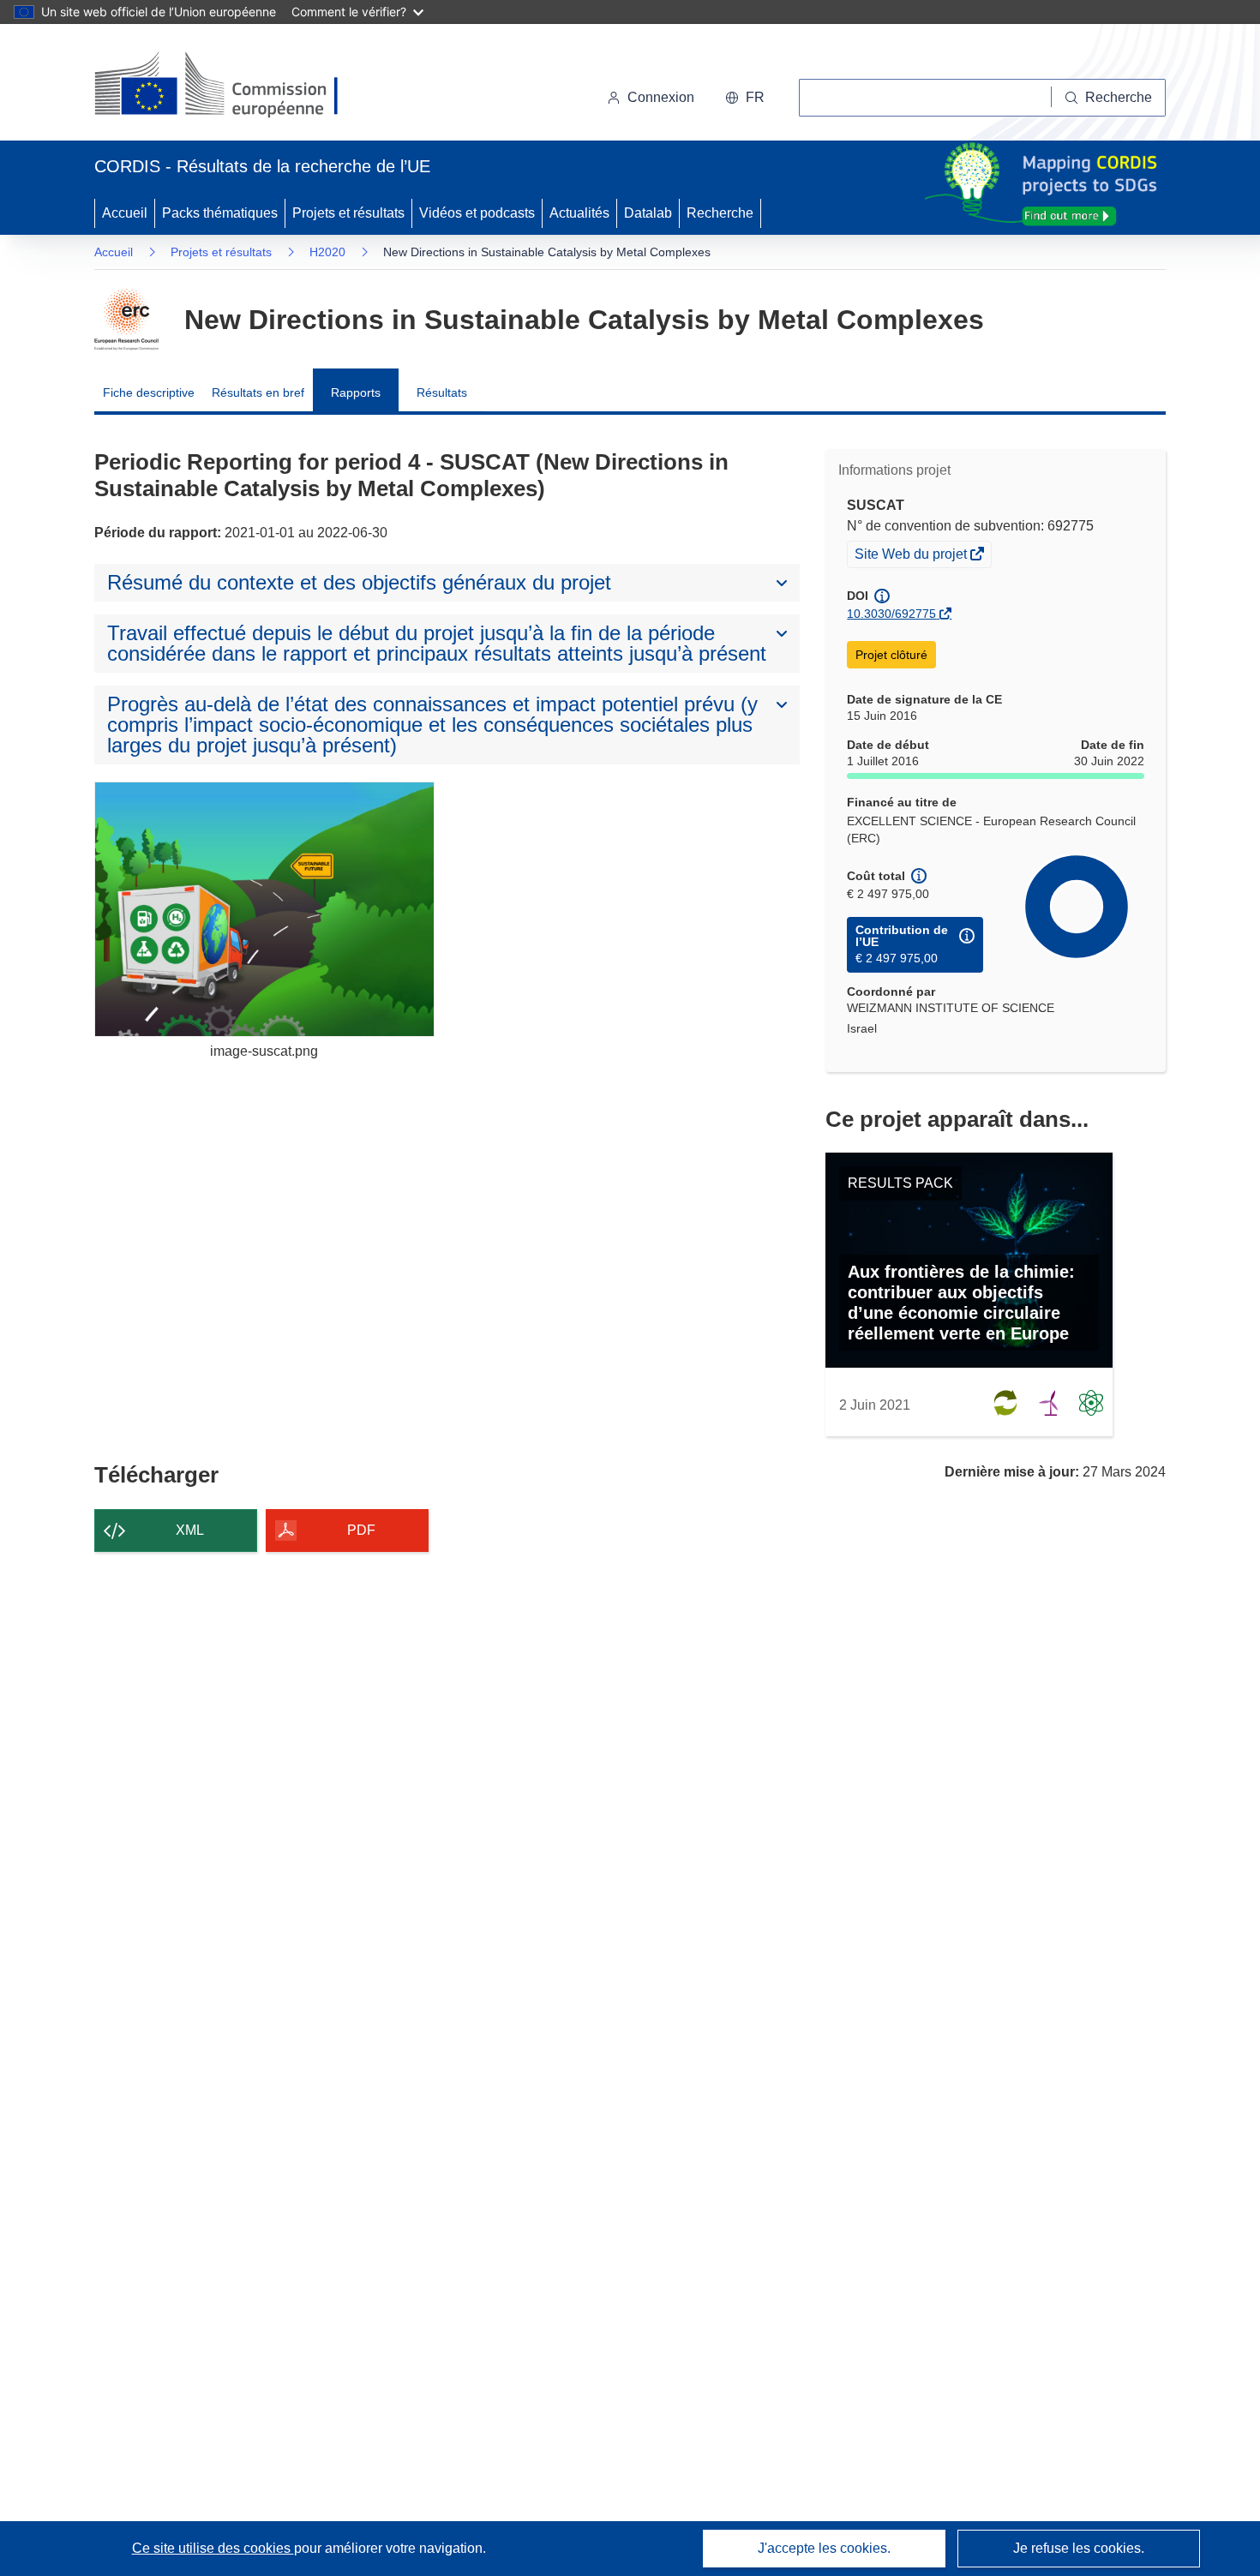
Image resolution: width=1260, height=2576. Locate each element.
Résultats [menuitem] (442, 392)
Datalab (648, 213)
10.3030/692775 (891, 614)
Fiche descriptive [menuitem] (149, 392)
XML (190, 1530)
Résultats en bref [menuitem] (258, 392)
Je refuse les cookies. (1079, 2548)
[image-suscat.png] (264, 909)
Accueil (125, 213)
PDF (361, 1530)
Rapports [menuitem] (356, 392)
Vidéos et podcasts (477, 213)
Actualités (579, 213)
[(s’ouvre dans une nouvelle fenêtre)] (233, 86)
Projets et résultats (348, 213)
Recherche (720, 213)
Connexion (661, 97)
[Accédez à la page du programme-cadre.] (126, 320)
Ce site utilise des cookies (213, 2548)
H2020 (327, 252)
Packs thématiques (220, 213)
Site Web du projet (912, 556)
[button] (745, 98)
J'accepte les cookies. (824, 2548)
